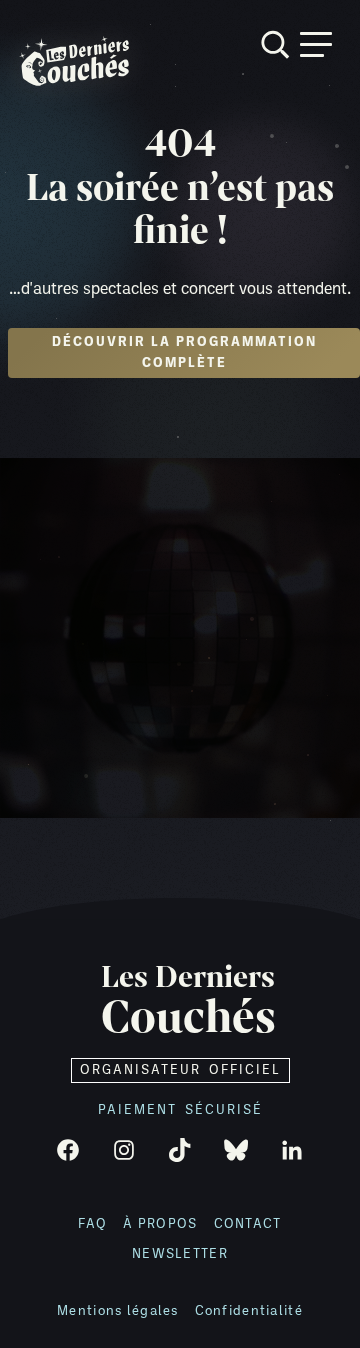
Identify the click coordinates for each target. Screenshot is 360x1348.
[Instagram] (124, 1150)
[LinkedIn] (292, 1150)
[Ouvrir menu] (316, 44)
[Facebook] (68, 1150)
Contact (248, 1224)
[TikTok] (180, 1150)
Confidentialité (249, 1311)
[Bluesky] (236, 1150)
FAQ (92, 1224)
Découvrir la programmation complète (184, 353)
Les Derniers (188, 1002)
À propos (160, 1224)
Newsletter (180, 1254)
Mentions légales (117, 1311)
